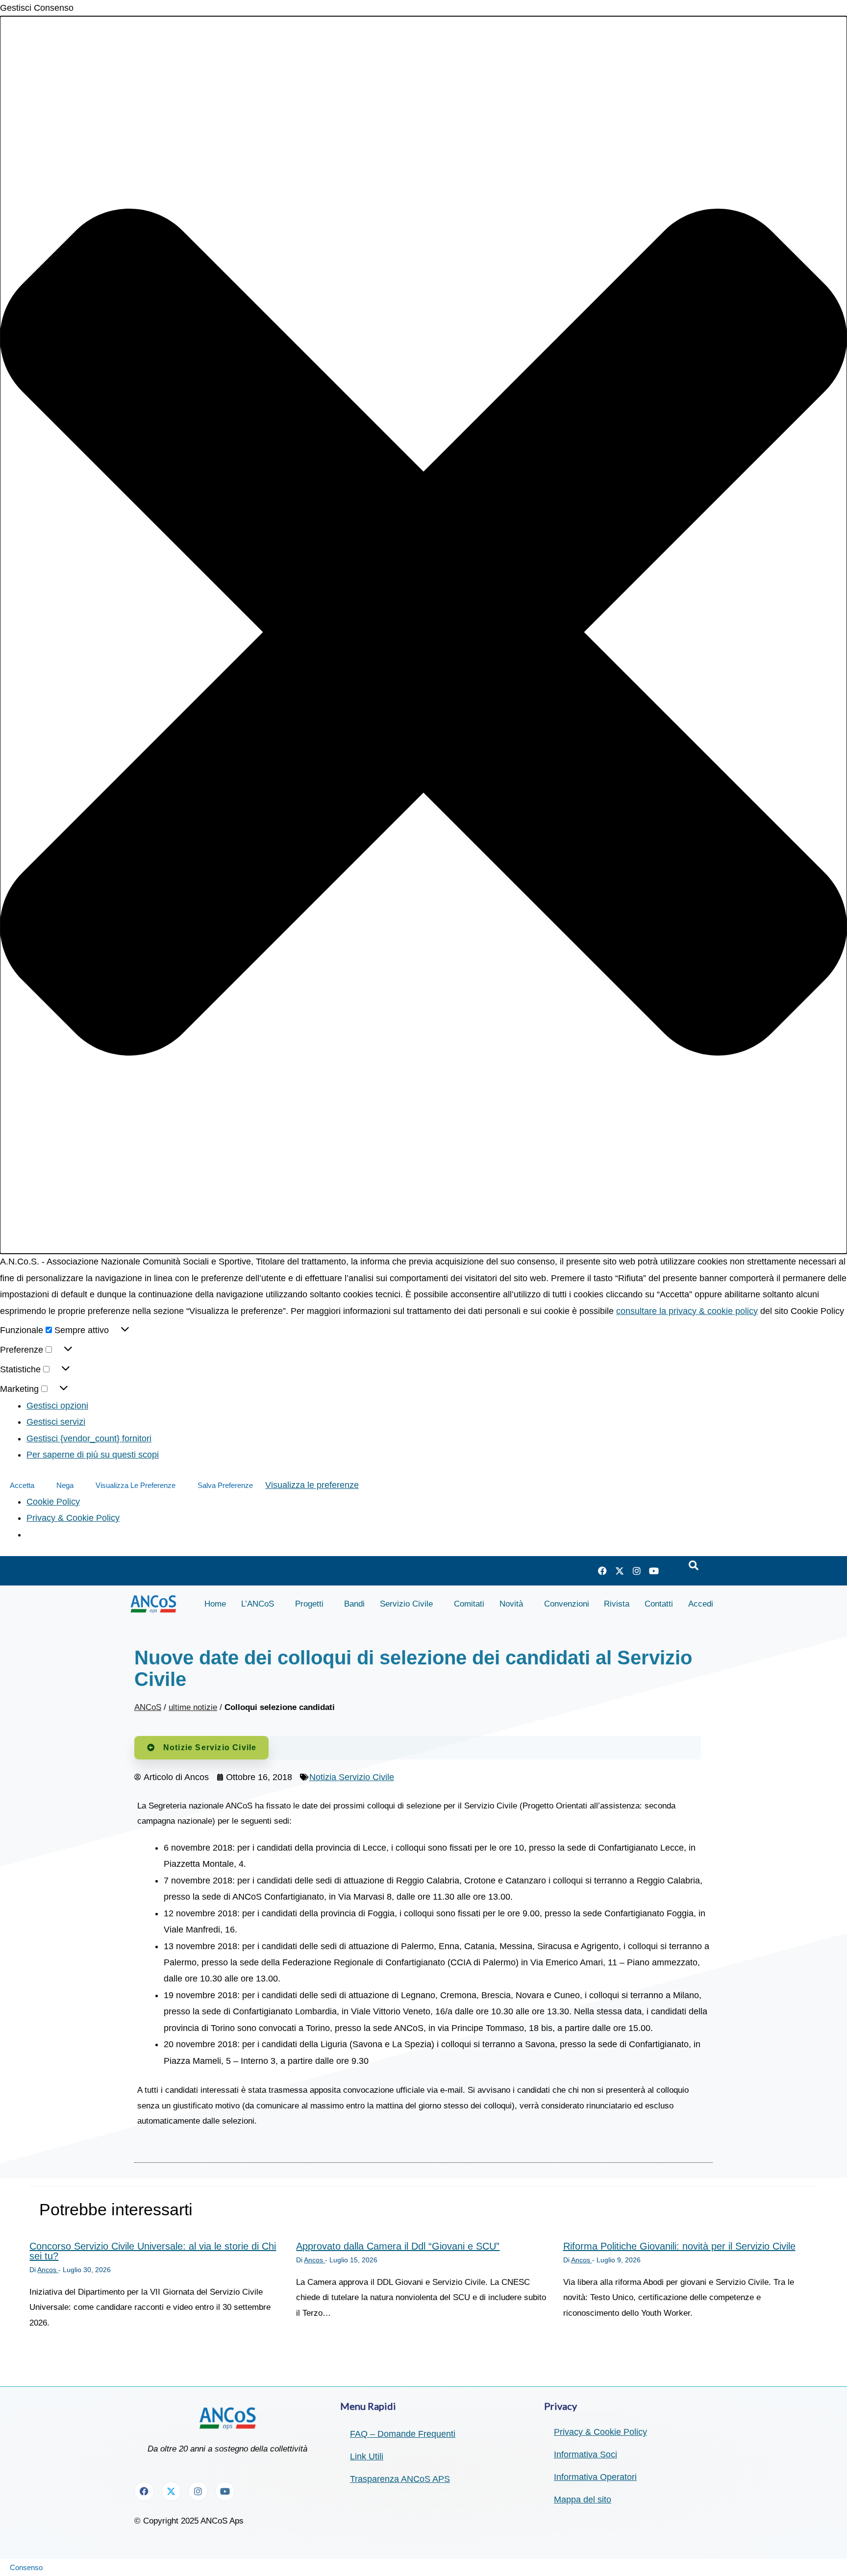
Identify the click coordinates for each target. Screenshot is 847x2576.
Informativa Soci (585, 2454)
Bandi (354, 1604)
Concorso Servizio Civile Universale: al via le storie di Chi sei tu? (153, 2251)
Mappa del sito (583, 2500)
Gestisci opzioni (57, 1406)
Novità (511, 1604)
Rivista (617, 1604)
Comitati (469, 1604)
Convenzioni (567, 1604)
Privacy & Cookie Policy (73, 1518)
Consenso (26, 2567)
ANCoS (148, 1707)
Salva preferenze (225, 1485)
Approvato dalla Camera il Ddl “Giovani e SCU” (398, 2246)
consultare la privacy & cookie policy (687, 1311)
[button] (423, 635)
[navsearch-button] (694, 1566)
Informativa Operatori (595, 2477)
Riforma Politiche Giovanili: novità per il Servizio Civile (679, 2246)
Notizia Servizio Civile (352, 1777)
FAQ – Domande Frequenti (403, 2434)
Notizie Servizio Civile (210, 1747)
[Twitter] (620, 1571)
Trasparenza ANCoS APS (400, 2479)
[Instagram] (637, 1571)
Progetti (309, 1604)
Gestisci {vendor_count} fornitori (89, 1438)
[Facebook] (602, 1571)
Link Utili (367, 2456)
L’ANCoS (258, 1604)
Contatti (659, 1604)
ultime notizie (193, 1707)
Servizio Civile (406, 1604)
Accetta (22, 1485)
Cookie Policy (53, 1502)
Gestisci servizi (56, 1422)
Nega (65, 1485)
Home (215, 1604)
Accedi (701, 1604)
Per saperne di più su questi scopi (93, 1455)
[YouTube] (654, 1571)
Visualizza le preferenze (136, 1485)
